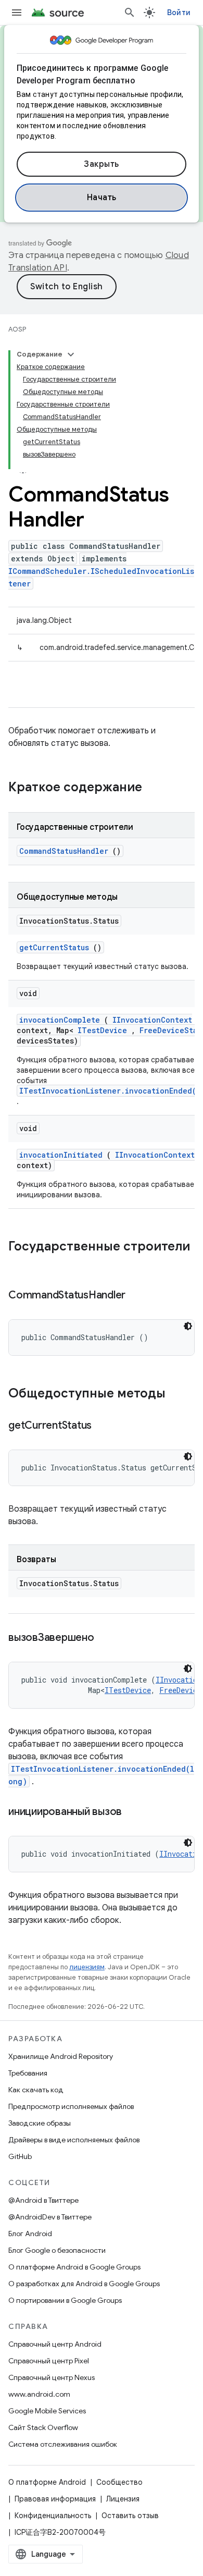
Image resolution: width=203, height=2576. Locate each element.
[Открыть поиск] (130, 13)
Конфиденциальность (53, 2516)
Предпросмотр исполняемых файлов (71, 2106)
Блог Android (30, 2234)
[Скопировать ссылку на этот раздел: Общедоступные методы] (179, 1394)
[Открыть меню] (17, 13)
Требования (28, 2073)
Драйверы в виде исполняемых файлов (74, 2140)
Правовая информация (55, 2499)
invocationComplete (60, 1020)
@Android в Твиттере (43, 2200)
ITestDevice (102, 1030)
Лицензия (123, 2499)
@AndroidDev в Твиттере (50, 2217)
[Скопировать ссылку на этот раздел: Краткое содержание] (156, 788)
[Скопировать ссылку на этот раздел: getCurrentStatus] (105, 1426)
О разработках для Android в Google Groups (84, 2284)
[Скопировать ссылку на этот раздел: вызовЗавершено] (107, 1638)
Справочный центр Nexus (52, 2377)
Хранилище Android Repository (61, 2056)
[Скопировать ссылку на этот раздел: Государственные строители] (19, 1264)
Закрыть (102, 164)
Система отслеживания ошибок (63, 2444)
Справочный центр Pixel (49, 2361)
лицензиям (87, 1967)
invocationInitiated (61, 1155)
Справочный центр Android (55, 2344)
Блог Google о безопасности (57, 2250)
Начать (102, 198)
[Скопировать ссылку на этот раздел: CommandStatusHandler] (138, 1296)
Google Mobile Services (47, 2411)
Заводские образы (40, 2123)
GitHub (20, 2156)
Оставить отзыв (130, 2516)
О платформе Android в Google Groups (74, 2267)
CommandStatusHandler (64, 851)
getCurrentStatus (54, 947)
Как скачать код (36, 2090)
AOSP (17, 329)
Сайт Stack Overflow (43, 2427)
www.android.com (39, 2394)
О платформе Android (47, 2482)
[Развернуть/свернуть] (71, 354)
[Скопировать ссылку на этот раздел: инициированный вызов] (135, 1812)
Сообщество (119, 2482)
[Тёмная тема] (188, 1326)
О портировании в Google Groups (65, 2300)
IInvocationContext (152, 1020)
